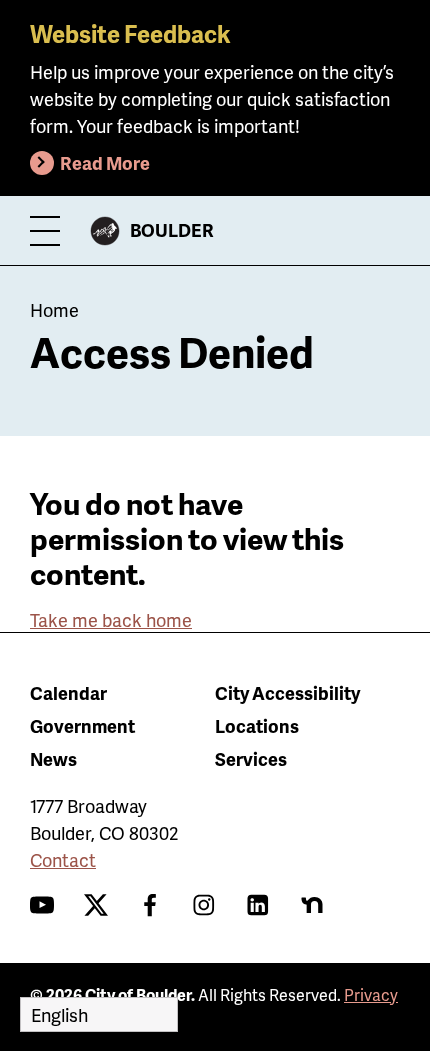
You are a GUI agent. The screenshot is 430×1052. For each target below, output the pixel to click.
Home (54, 309)
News (53, 758)
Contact (63, 859)
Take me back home (111, 619)
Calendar (68, 692)
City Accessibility (287, 692)
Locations (257, 725)
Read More (105, 162)
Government (82, 725)
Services (251, 758)
